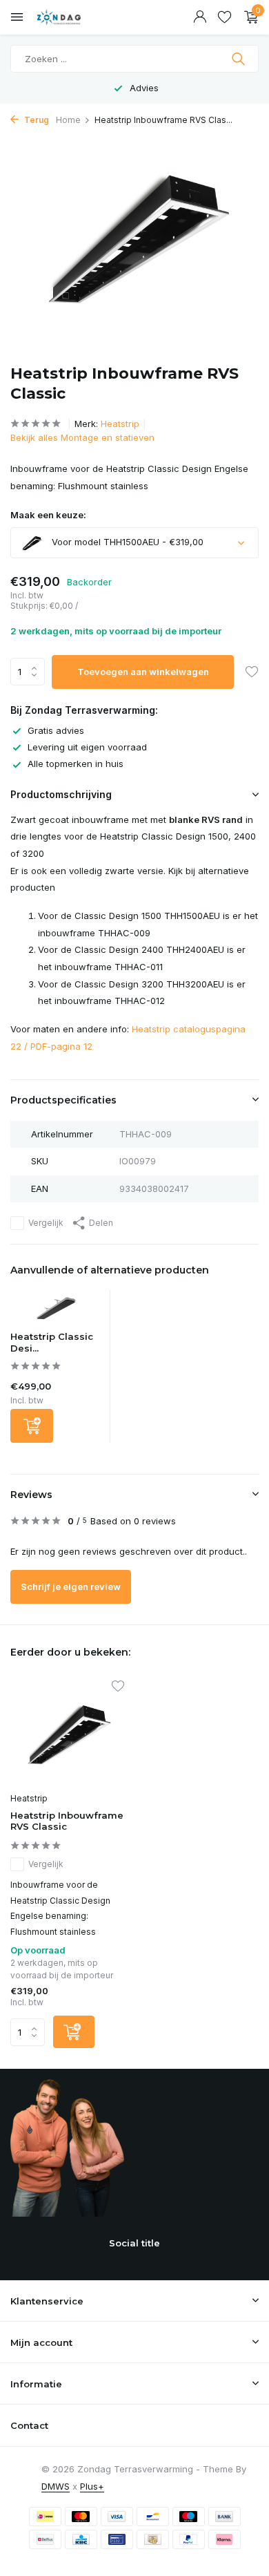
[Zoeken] (240, 59)
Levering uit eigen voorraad (87, 747)
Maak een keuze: (48, 515)
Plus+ (92, 2486)
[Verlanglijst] (225, 17)
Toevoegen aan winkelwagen (143, 672)
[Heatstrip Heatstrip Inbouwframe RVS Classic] (67, 1734)
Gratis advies (56, 730)
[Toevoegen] (32, 1426)
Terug (36, 120)
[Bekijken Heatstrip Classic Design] (57, 1310)
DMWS (56, 2486)
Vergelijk (46, 1223)
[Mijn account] (200, 17)
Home (68, 120)
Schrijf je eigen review (71, 1587)
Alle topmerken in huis (76, 764)
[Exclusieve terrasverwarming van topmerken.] (72, 17)
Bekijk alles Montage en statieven (82, 437)
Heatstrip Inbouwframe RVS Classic (67, 1821)
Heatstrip (120, 424)
